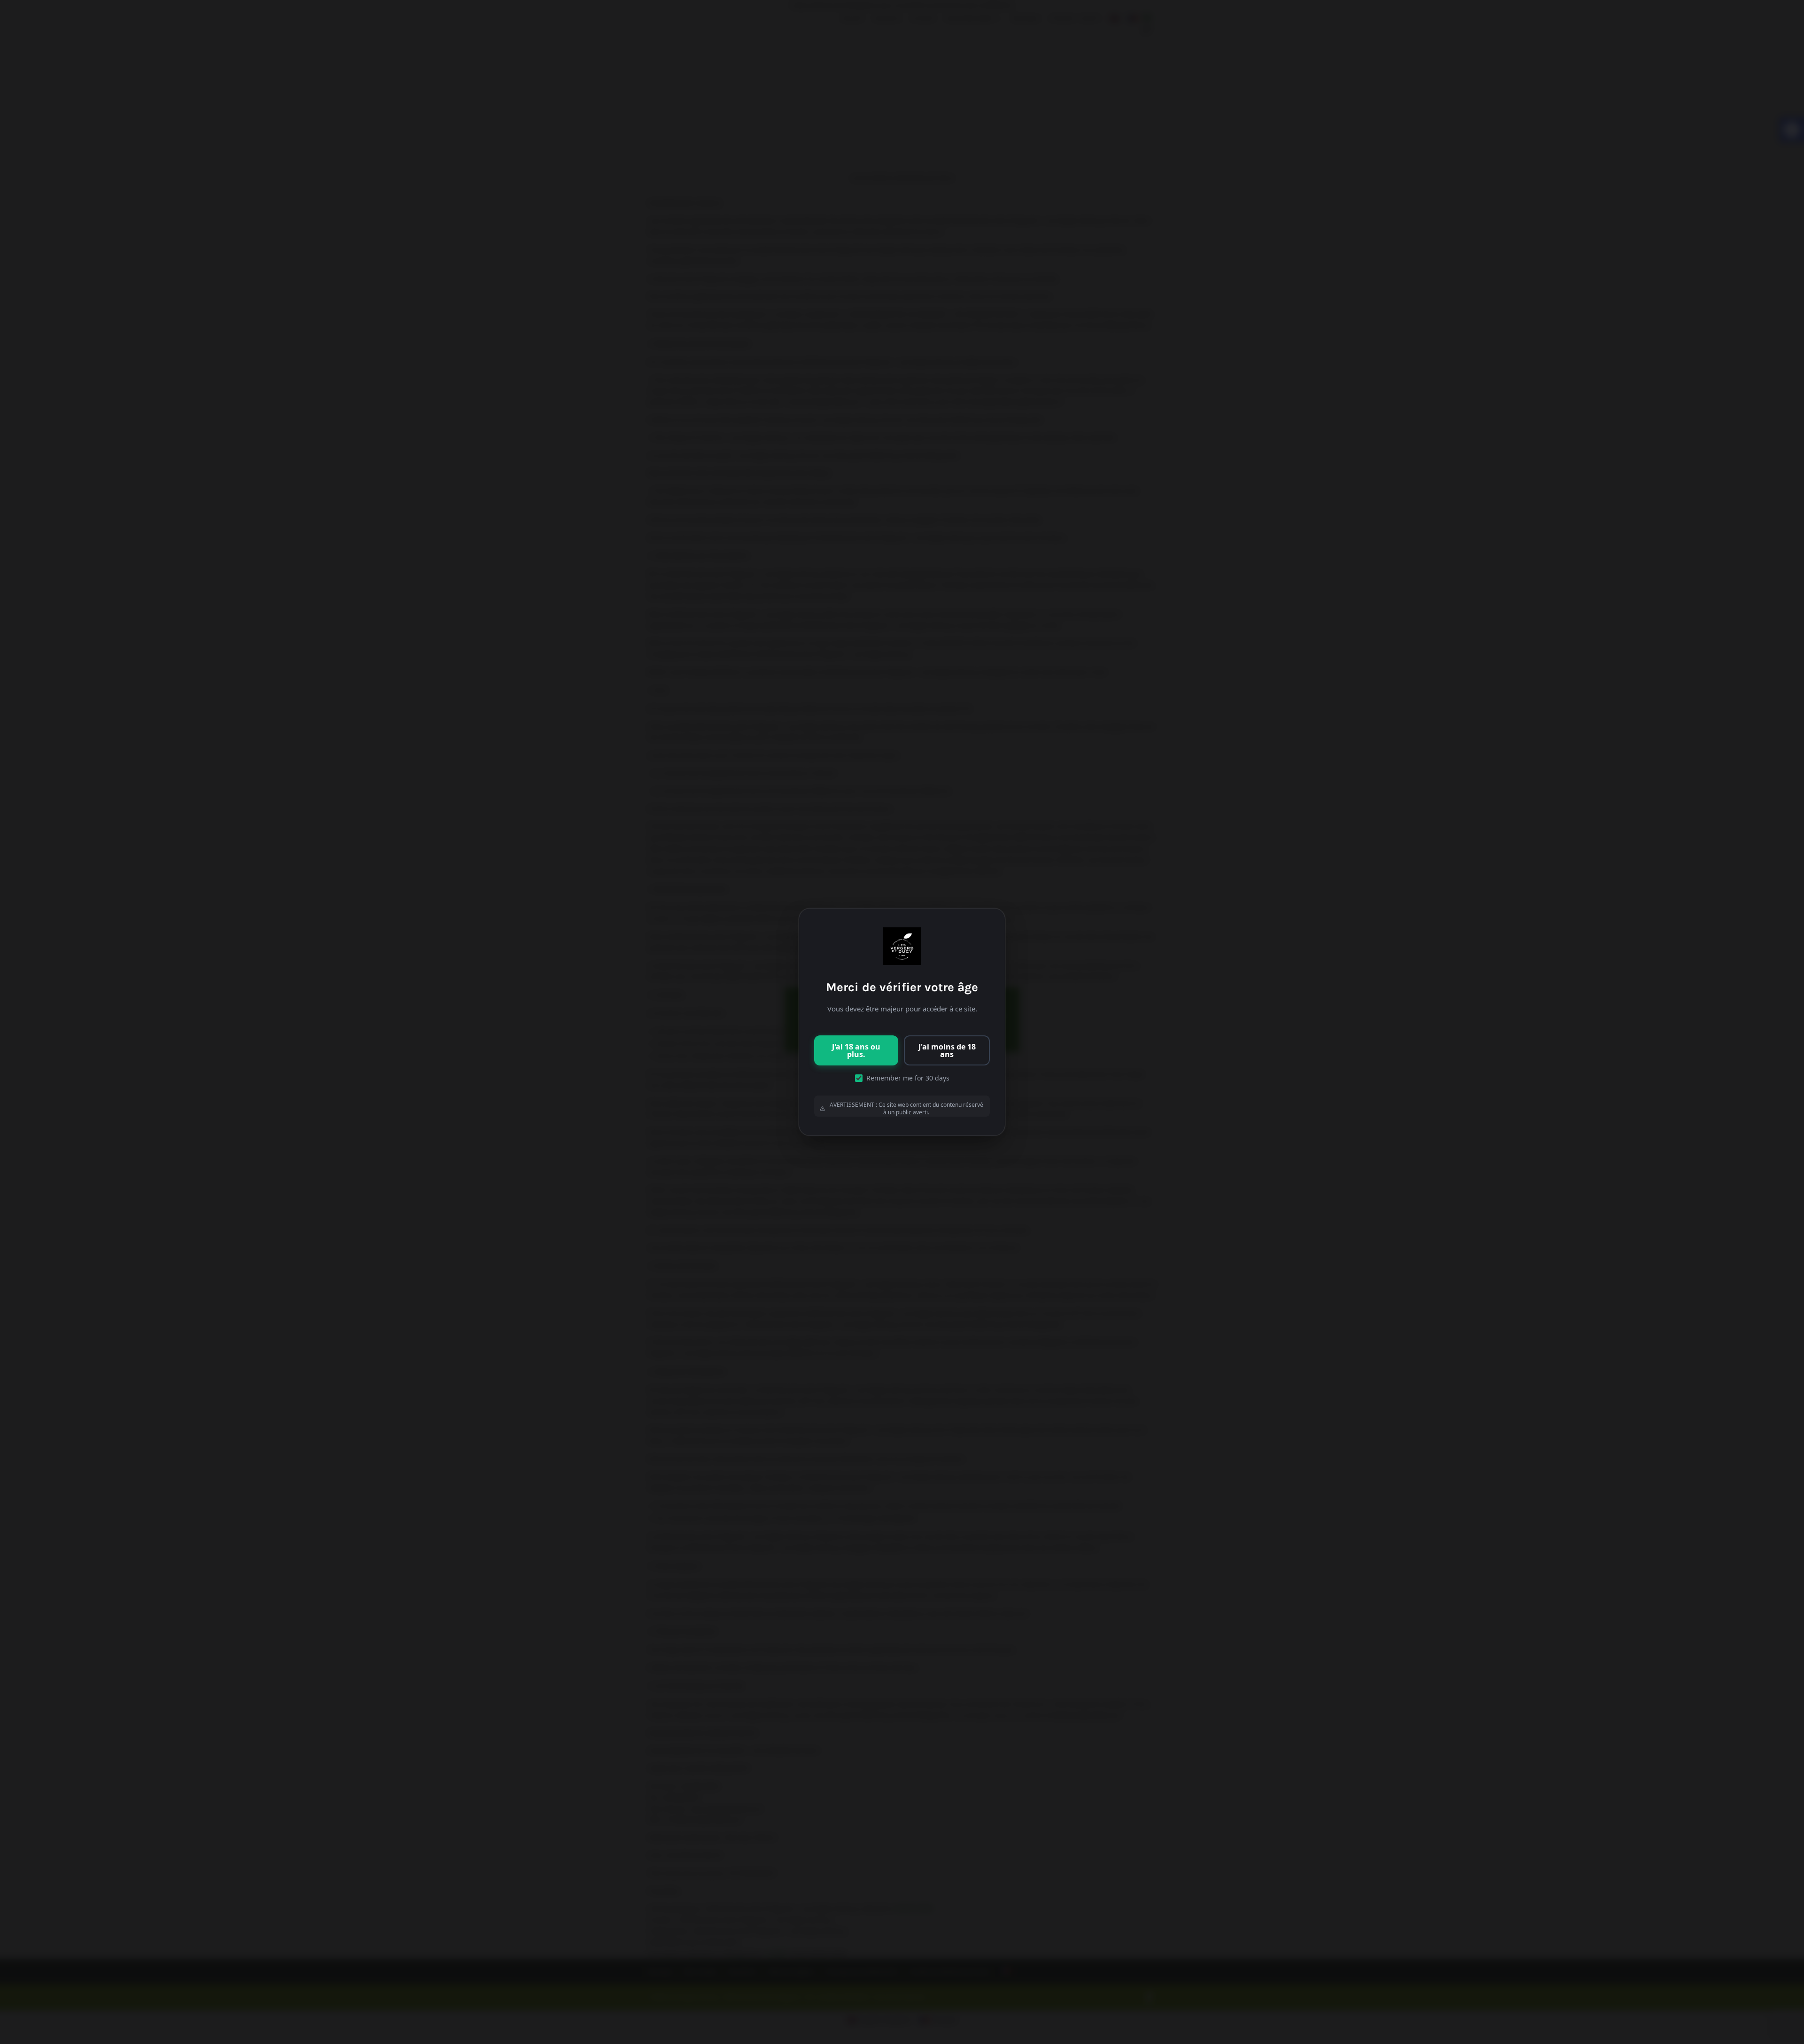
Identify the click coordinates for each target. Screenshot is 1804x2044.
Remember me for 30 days (908, 1078)
